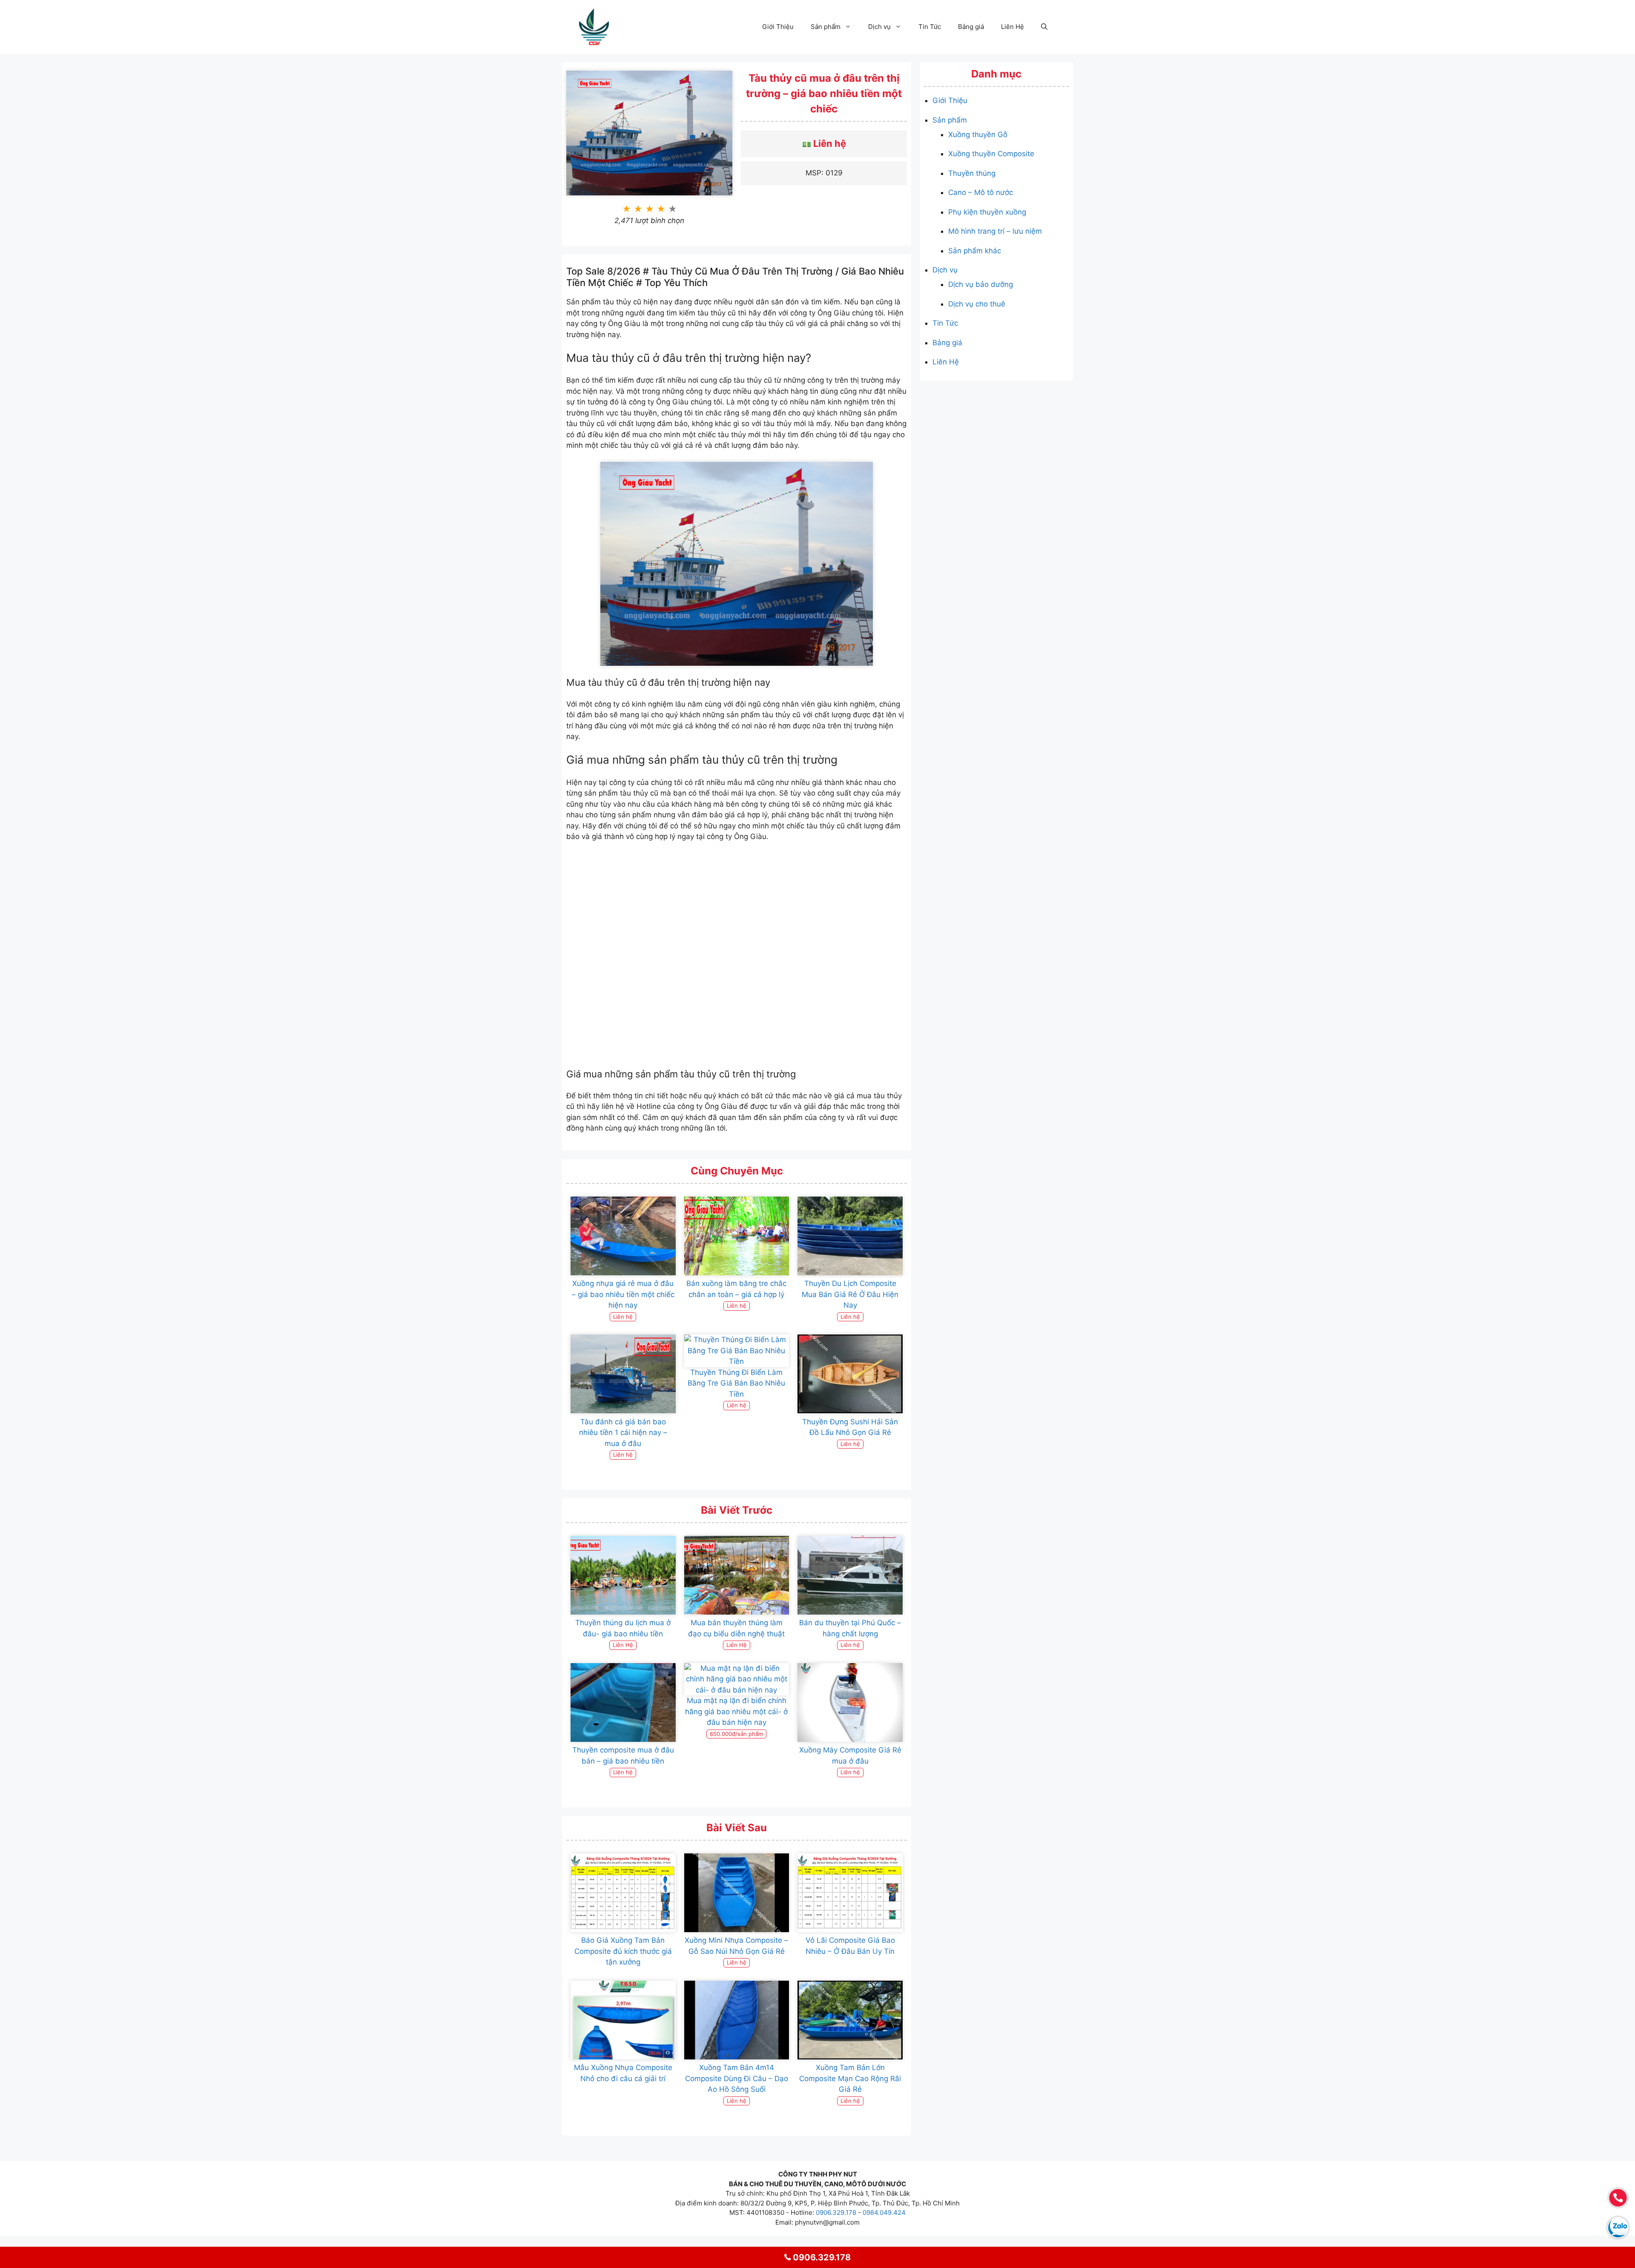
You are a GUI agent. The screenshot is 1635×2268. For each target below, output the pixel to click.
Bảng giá (971, 27)
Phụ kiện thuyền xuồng (987, 212)
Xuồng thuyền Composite (991, 154)
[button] (1044, 27)
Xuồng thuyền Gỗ (978, 135)
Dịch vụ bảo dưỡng (981, 284)
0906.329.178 (836, 2212)
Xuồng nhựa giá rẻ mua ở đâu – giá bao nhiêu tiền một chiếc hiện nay (623, 1294)
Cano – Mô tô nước (981, 192)
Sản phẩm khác (975, 251)
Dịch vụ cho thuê (977, 304)
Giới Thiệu (778, 27)
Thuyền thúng (972, 173)
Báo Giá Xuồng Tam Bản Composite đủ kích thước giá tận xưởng (623, 1951)
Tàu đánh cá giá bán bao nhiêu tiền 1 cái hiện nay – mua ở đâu (623, 1433)
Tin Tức (930, 27)
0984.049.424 (884, 2212)
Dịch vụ (879, 27)
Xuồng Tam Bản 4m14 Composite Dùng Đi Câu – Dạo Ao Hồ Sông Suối (737, 2078)
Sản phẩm (826, 27)
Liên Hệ (1013, 27)
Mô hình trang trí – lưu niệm (995, 231)
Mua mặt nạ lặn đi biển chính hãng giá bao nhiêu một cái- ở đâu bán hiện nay (736, 1711)
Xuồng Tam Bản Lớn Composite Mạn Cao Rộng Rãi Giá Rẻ (850, 2078)
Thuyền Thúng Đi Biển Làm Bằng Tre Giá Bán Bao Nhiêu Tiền (736, 1383)
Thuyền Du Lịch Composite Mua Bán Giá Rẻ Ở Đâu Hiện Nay (850, 1294)
